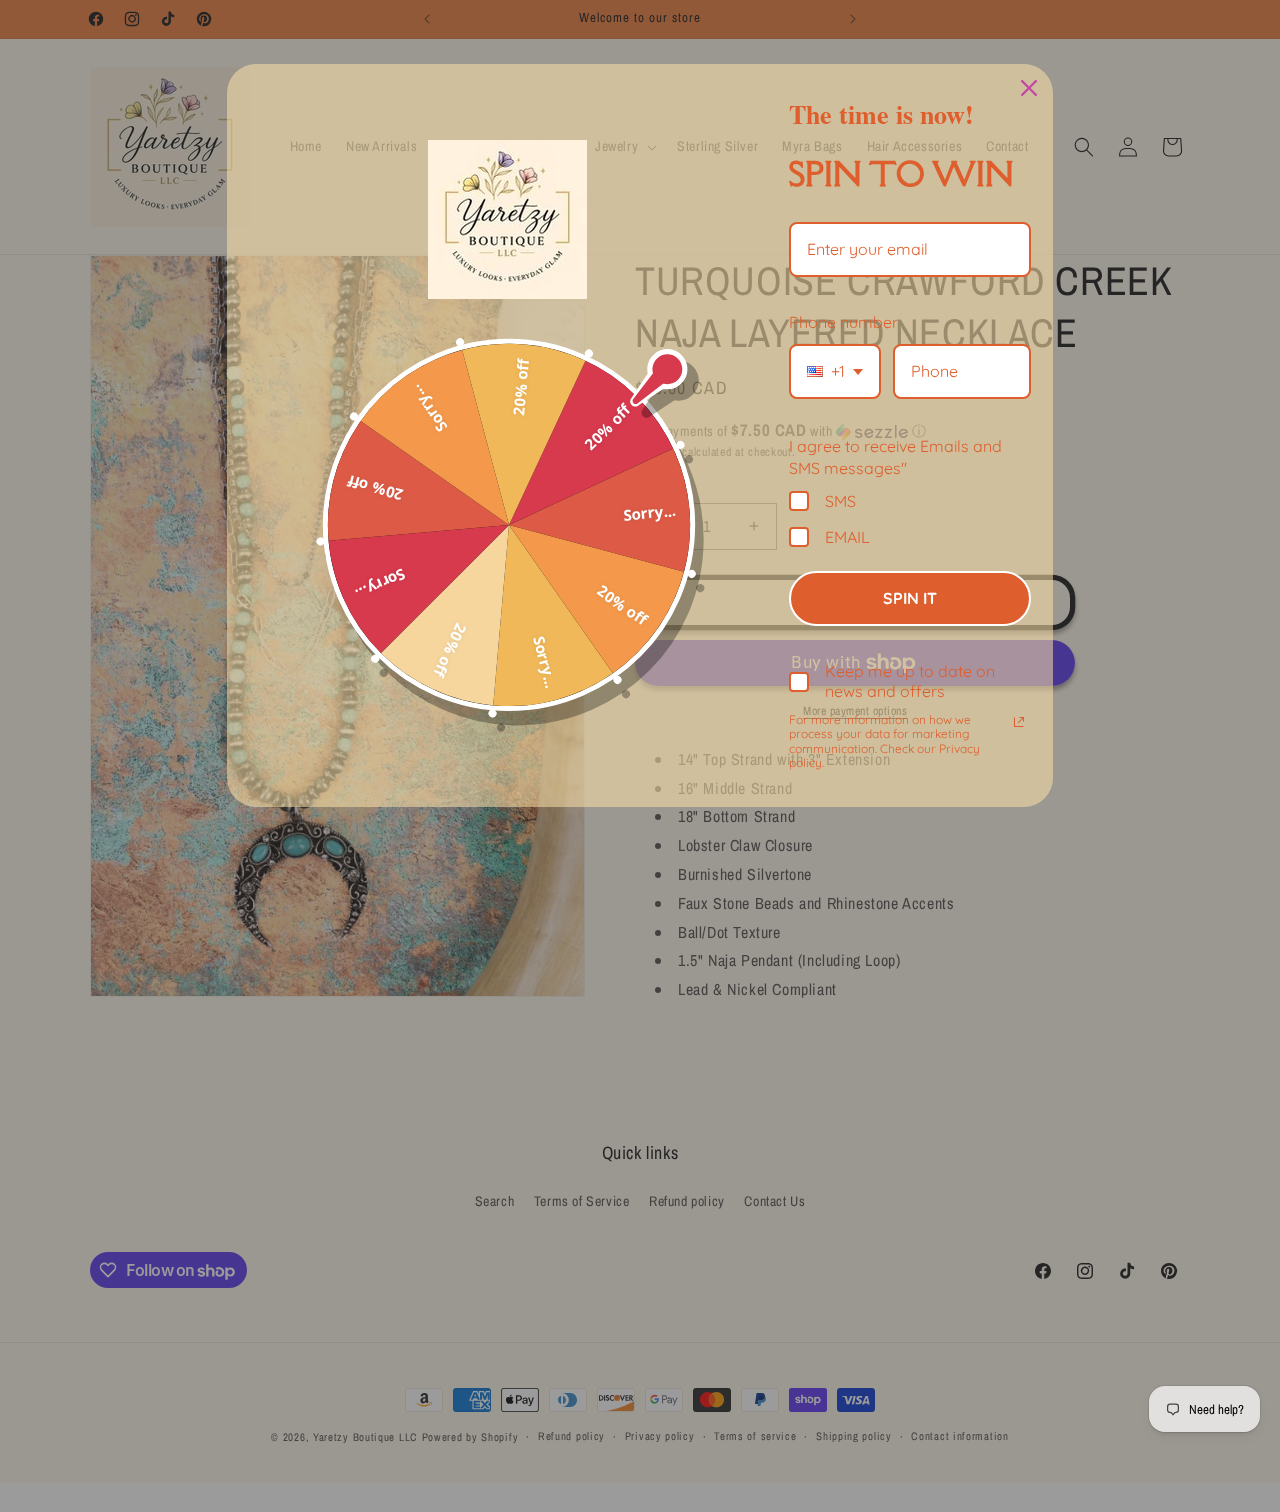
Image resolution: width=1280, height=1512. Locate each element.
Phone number (843, 322)
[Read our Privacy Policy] (1019, 722)
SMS (840, 500)
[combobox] (835, 371)
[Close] (1029, 88)
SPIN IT (910, 598)
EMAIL (847, 536)
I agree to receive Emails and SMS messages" (895, 457)
